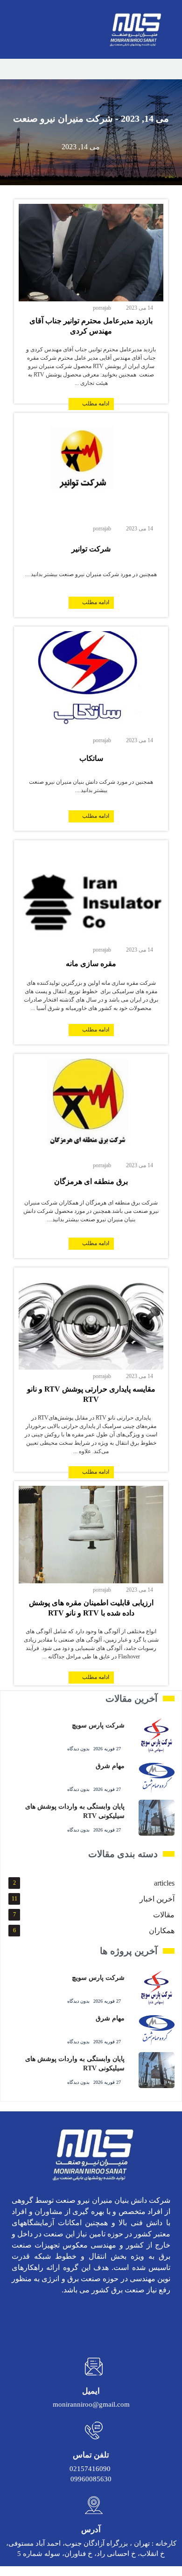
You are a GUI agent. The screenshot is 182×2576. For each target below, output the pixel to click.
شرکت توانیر (91, 549)
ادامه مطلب (96, 404)
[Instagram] (160, 2321)
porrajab (102, 308)
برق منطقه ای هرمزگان (91, 1181)
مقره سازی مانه (91, 964)
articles (164, 1883)
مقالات (164, 1915)
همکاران (162, 1931)
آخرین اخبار (157, 1899)
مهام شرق (110, 1766)
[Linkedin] (136, 2321)
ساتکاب (91, 758)
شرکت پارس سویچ (98, 1725)
